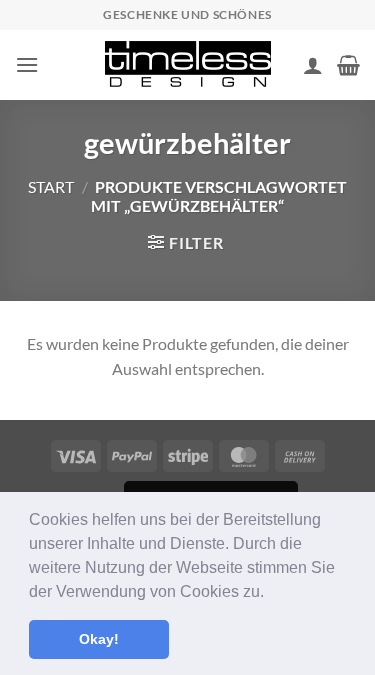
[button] (271, 593)
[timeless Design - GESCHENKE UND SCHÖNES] (188, 65)
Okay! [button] (99, 639)
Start (51, 186)
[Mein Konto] (313, 65)
